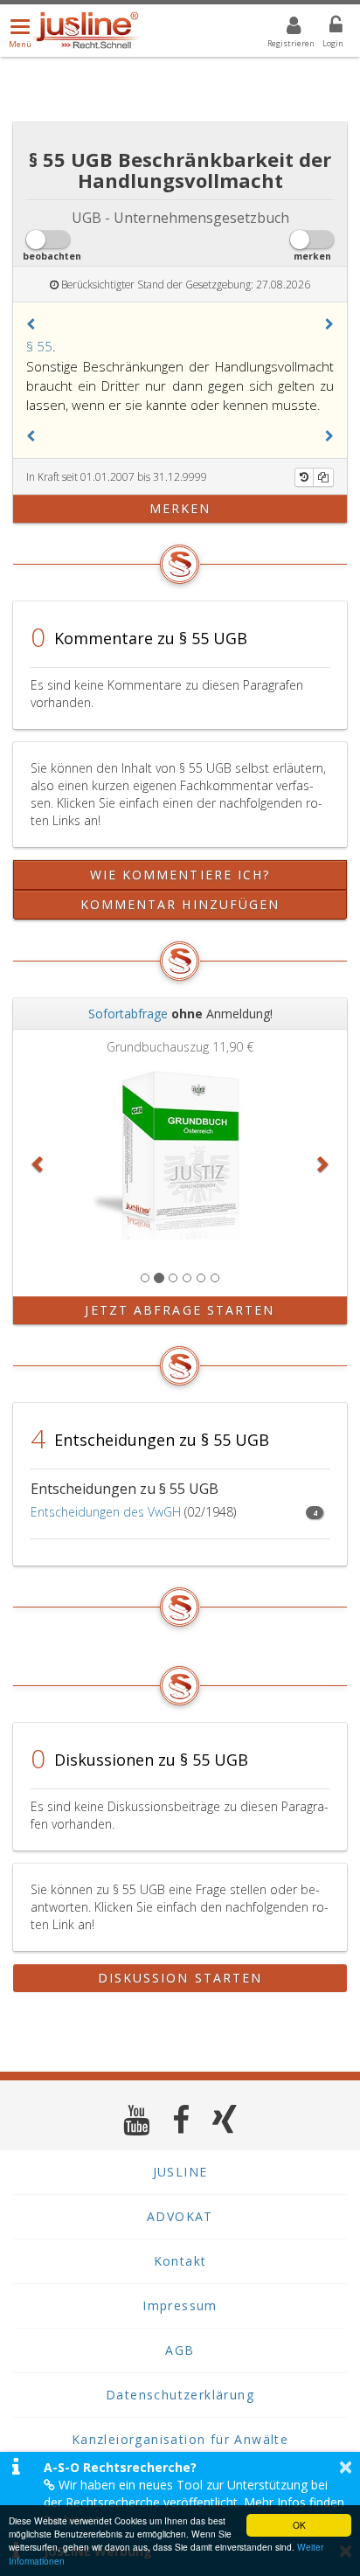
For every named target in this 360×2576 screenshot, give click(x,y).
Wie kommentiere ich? (180, 875)
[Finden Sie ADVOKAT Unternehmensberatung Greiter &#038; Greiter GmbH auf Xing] (225, 2119)
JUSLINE (180, 2172)
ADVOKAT (180, 2216)
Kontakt (180, 2261)
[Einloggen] (325, 28)
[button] (31, 324)
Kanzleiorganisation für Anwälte (180, 2439)
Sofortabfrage (128, 1014)
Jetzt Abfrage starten (180, 1310)
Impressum (180, 2305)
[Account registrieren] (283, 28)
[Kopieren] (323, 477)
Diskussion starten (180, 1978)
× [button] (346, 2467)
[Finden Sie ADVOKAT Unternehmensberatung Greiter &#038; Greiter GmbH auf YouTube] (137, 2119)
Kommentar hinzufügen (180, 904)
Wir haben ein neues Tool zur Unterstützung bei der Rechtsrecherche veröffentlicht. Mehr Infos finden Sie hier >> (194, 2502)
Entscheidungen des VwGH (106, 1512)
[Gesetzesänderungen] (304, 477)
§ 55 (39, 346)
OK (299, 2525)
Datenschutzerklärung (180, 2395)
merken (180, 508)
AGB (180, 2350)
